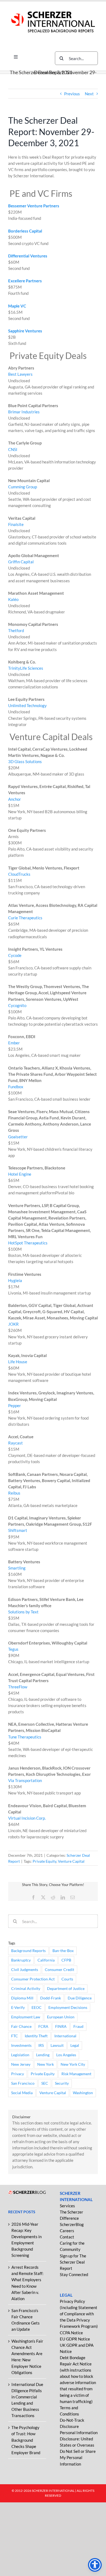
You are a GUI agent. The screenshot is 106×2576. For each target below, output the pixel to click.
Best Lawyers (20, 374)
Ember (14, 1043)
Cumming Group (23, 487)
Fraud (78, 2026)
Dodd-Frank (51, 1998)
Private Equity (44, 1861)
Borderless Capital (25, 231)
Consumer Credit (60, 1970)
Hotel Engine (20, 1174)
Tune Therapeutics (25, 1737)
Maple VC (17, 306)
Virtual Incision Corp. (27, 1818)
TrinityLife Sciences (26, 668)
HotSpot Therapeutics (28, 1243)
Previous (72, 94)
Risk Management (76, 2074)
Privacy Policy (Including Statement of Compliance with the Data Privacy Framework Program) (79, 2314)
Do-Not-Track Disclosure (72, 2423)
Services (67, 2206)
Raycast (15, 1443)
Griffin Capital (21, 562)
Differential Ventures (28, 256)
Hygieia (15, 1280)
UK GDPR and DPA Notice (77, 2348)
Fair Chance (21, 2026)
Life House (18, 1362)
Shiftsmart (18, 1530)
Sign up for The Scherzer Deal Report (73, 2262)
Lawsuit (57, 2045)
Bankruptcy (21, 1960)
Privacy (18, 2074)
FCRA (43, 2026)
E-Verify (18, 2008)
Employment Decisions (68, 2008)
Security (62, 2083)
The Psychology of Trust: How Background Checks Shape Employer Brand (26, 2440)
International (65, 2036)
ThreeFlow (18, 1687)
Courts (67, 1979)
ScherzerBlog (72, 2224)
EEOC (37, 2008)
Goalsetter (18, 1137)
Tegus (13, 1649)
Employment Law (26, 2017)
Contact (67, 2237)
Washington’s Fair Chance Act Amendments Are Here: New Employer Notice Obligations (27, 2357)
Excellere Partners (25, 281)
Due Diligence (80, 1998)
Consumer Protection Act (33, 1979)
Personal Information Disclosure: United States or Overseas (79, 2439)
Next (89, 94)
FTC (15, 2036)
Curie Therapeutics (25, 918)
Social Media (22, 2093)
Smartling (17, 1568)
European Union (61, 2017)
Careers (67, 2231)
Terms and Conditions (69, 2411)
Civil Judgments (25, 1970)
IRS (41, 2045)
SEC (45, 2083)
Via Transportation (25, 1780)
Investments (21, 2045)
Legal (75, 2045)
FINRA (61, 2026)
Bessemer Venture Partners (34, 206)
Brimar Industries (24, 412)
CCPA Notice (71, 2333)
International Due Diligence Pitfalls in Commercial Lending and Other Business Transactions (27, 2400)
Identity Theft (36, 2036)
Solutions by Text (23, 1612)
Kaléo (13, 599)
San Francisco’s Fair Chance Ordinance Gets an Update (26, 2320)
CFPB (66, 1960)
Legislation (20, 2055)
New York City (73, 2064)
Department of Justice (66, 1989)
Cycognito (17, 1005)
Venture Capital (71, 1861)
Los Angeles (66, 2055)
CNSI (13, 449)
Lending (43, 2055)
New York (46, 2064)
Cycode (15, 955)
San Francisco (23, 2083)
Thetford (16, 630)
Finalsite (16, 524)
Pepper (15, 1405)
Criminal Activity (26, 1989)
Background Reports (28, 1951)
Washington (83, 2093)
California (46, 1960)
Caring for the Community (72, 2246)
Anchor (15, 799)
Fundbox (16, 1087)
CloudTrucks (19, 874)
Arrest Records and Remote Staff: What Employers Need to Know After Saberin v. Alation (27, 2283)
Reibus (14, 1493)
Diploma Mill (22, 1998)
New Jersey (21, 2064)
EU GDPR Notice (75, 2339)
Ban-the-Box (63, 1951)
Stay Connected (74, 2274)
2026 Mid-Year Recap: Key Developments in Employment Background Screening (26, 2240)
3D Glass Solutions (25, 761)
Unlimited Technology (27, 705)
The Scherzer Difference (71, 2215)
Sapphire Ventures (25, 331)
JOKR (13, 1324)
